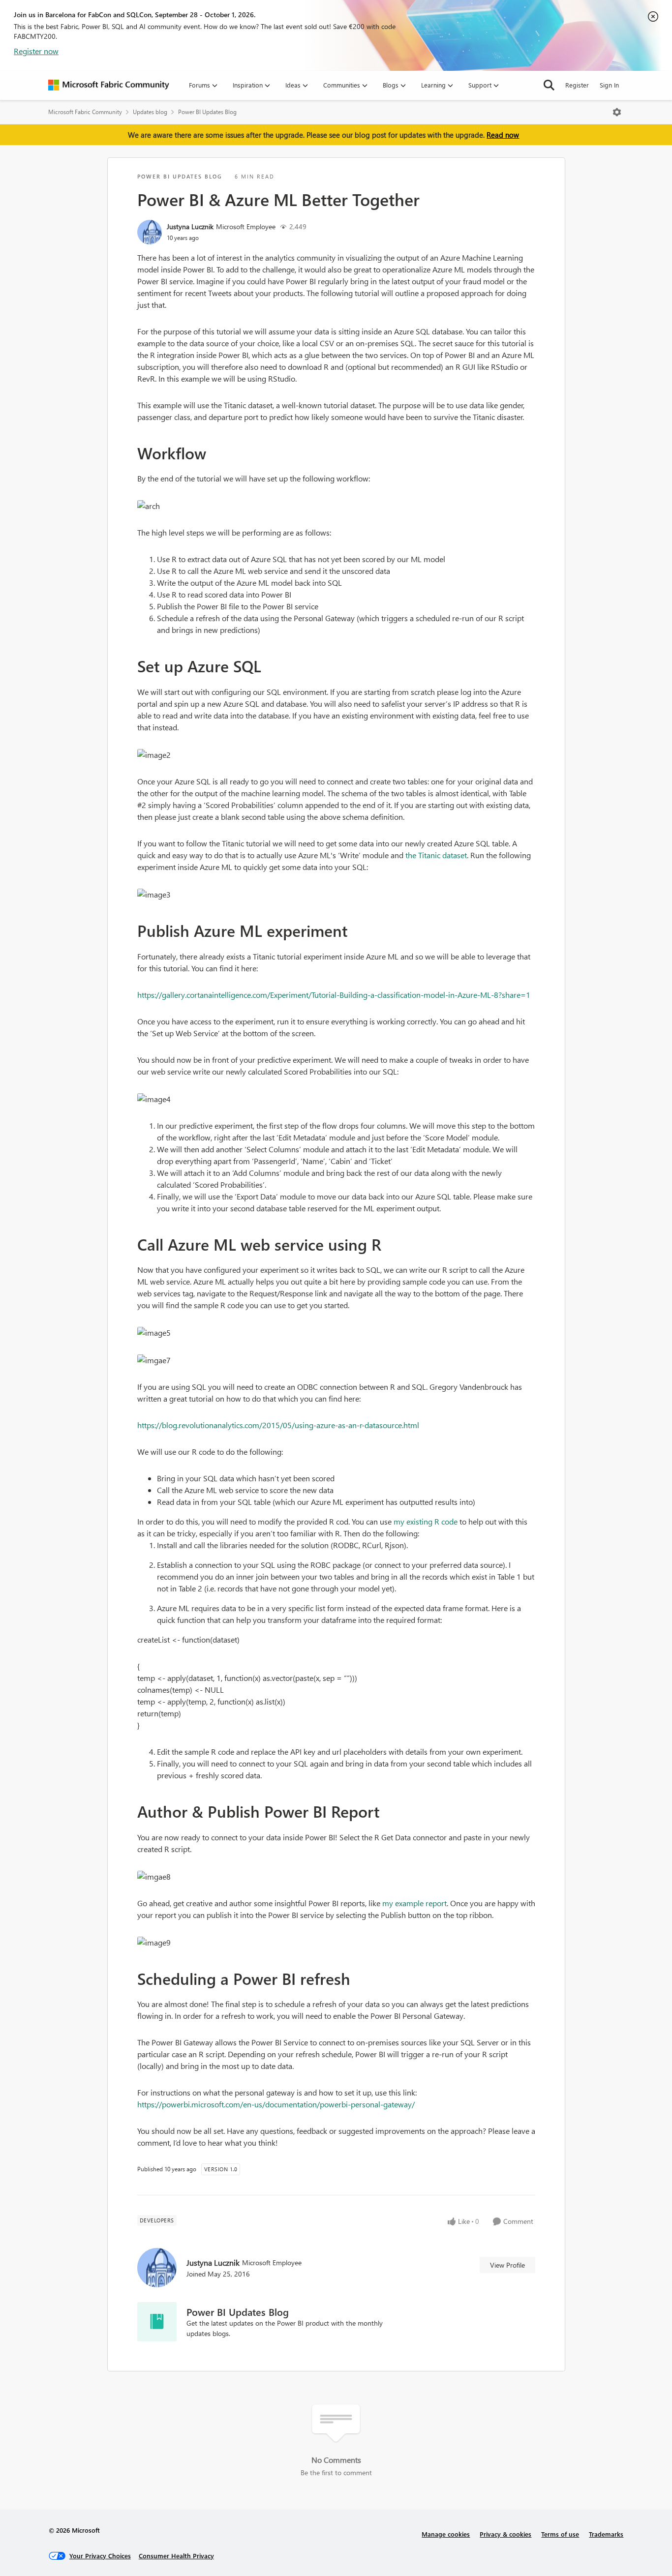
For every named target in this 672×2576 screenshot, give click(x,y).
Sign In (609, 85)
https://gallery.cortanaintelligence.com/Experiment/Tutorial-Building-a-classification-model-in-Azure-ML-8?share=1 (334, 995)
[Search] (549, 85)
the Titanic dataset (436, 855)
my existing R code (426, 1521)
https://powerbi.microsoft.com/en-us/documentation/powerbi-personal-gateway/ (276, 2104)
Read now (503, 135)
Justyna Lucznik (190, 226)
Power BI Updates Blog (207, 112)
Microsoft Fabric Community (85, 112)
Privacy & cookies (505, 2534)
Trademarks (606, 2534)
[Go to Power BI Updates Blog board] (157, 2322)
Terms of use (560, 2534)
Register (577, 85)
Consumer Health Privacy (176, 2556)
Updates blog (150, 112)
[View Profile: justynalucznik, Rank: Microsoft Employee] (150, 232)
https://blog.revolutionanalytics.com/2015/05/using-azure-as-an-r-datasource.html (278, 1425)
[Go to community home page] (109, 85)
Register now (36, 51)
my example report (414, 1903)
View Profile (507, 2265)
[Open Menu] (617, 112)
